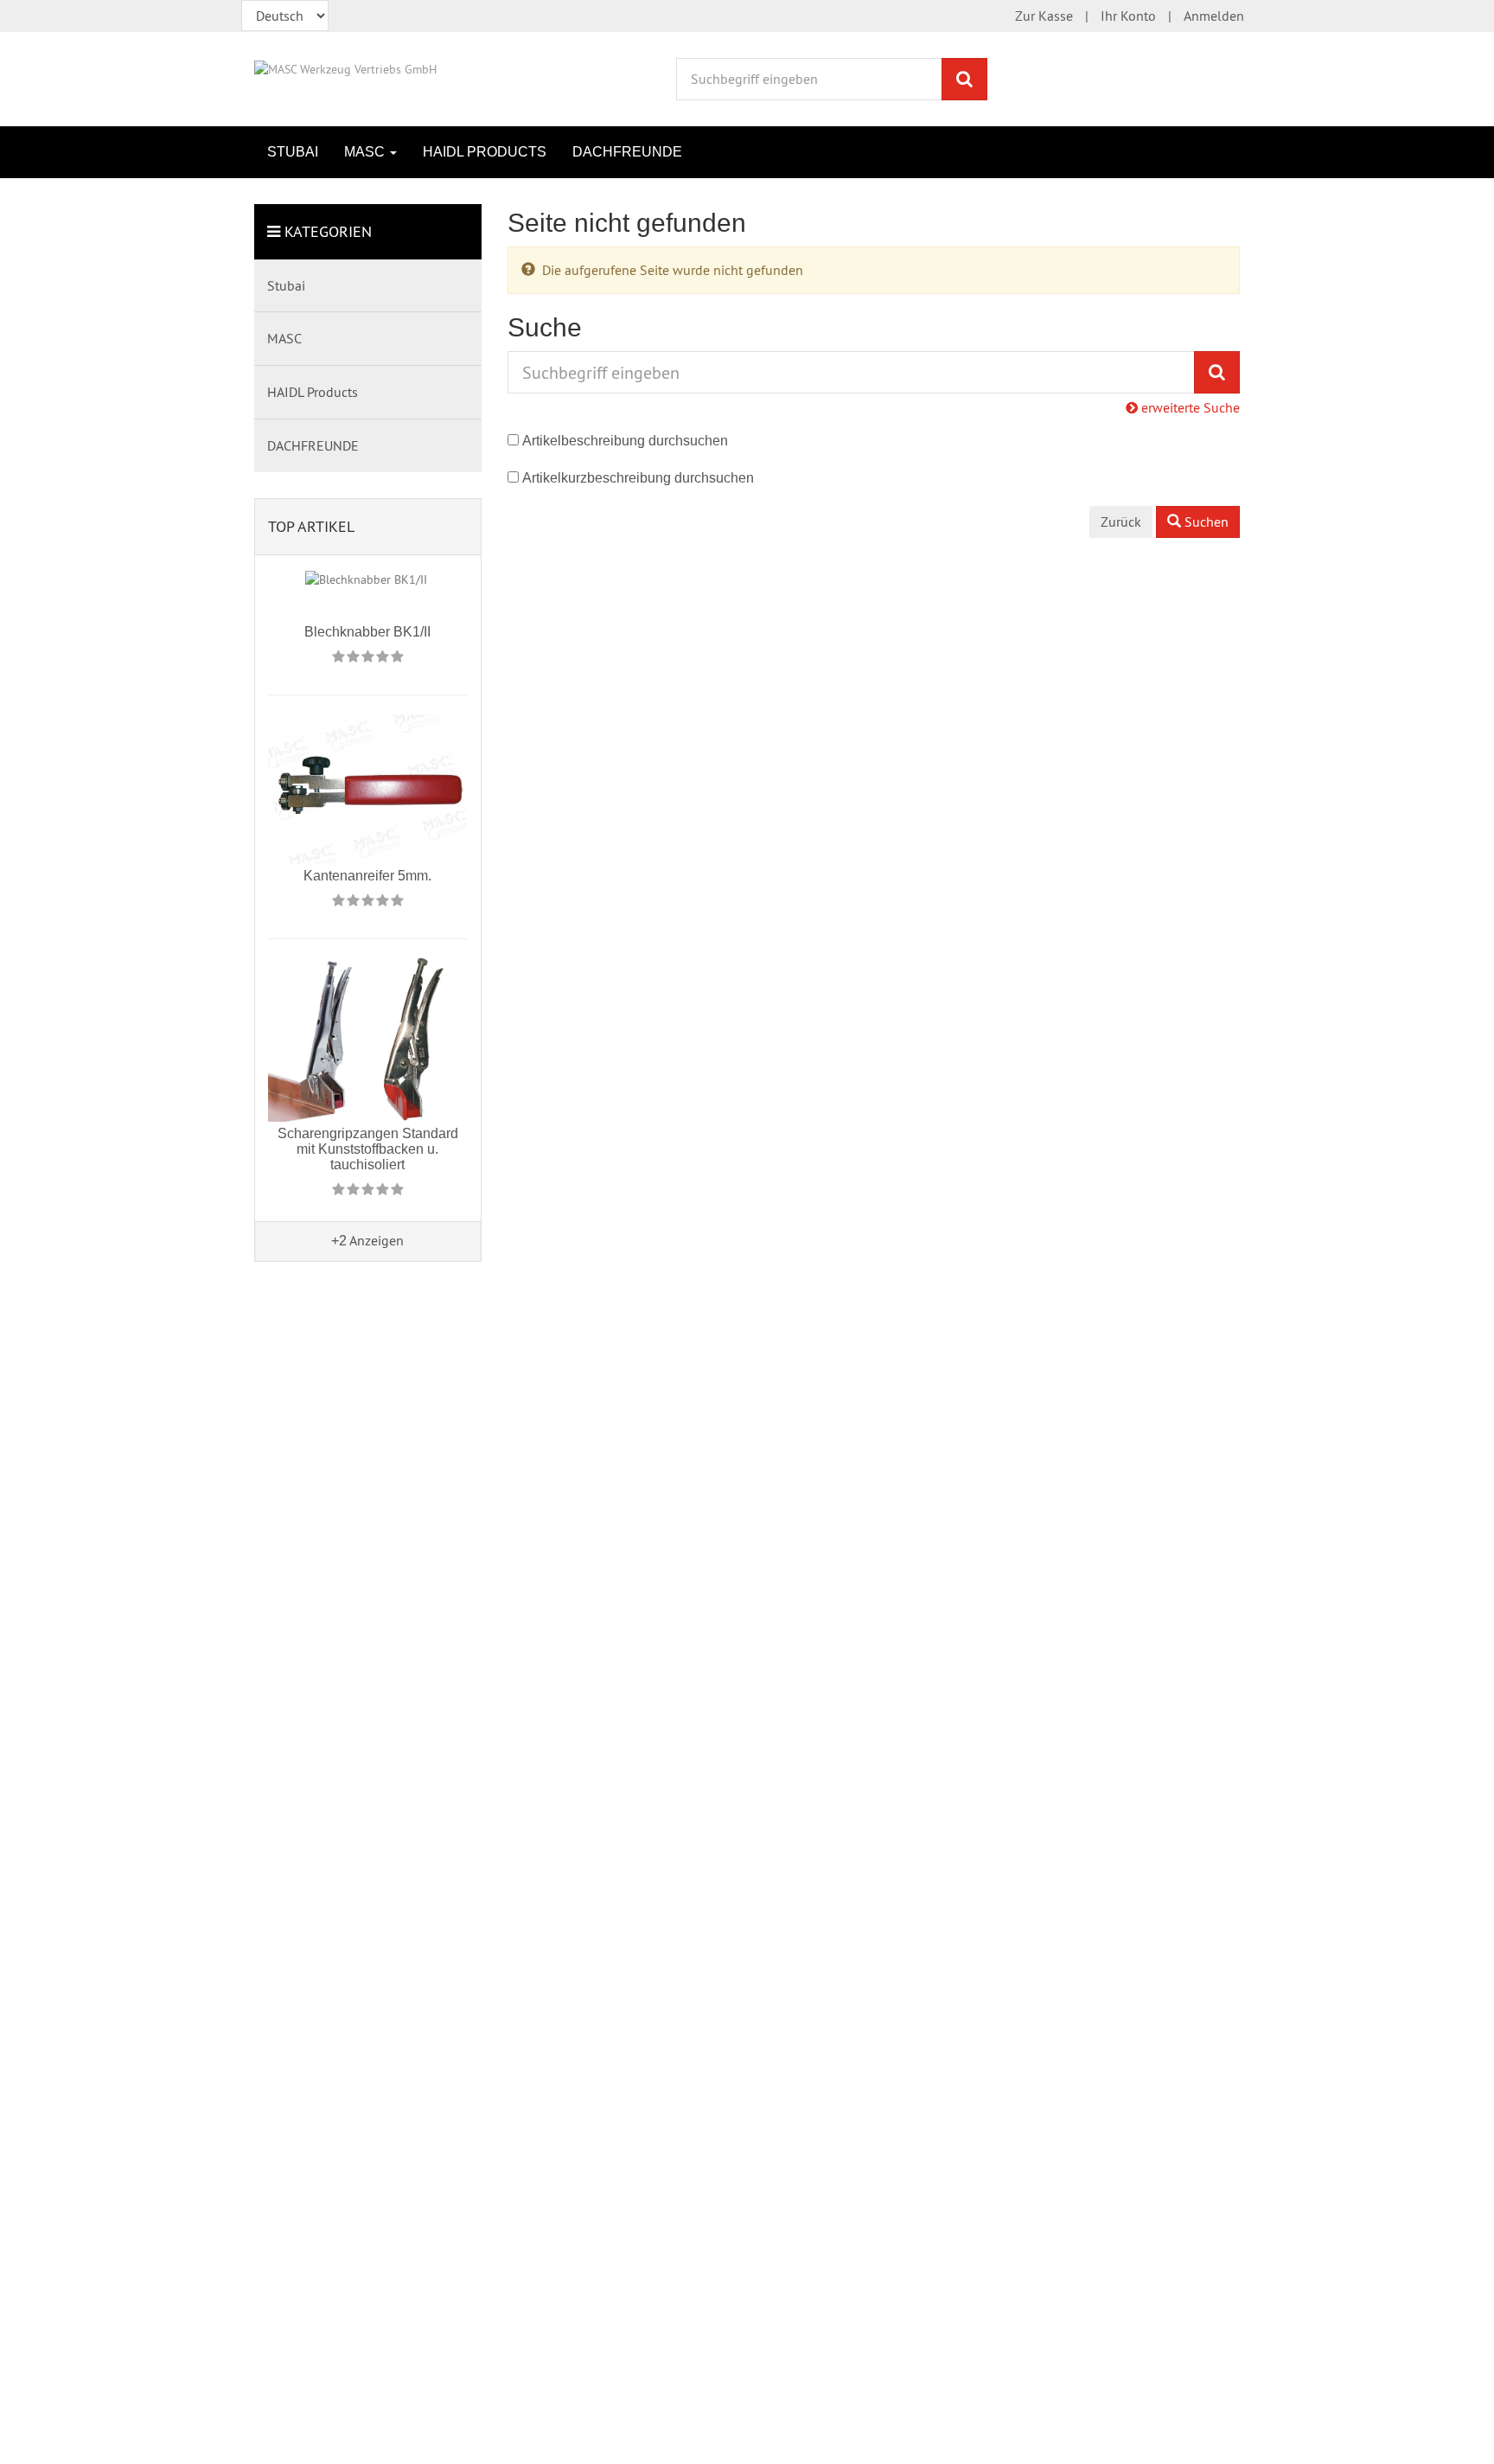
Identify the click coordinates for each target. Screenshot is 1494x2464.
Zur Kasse (1044, 16)
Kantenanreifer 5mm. (367, 876)
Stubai (293, 152)
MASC (366, 152)
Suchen (1205, 522)
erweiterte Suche (1189, 407)
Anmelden (1214, 16)
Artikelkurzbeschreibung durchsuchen (638, 478)
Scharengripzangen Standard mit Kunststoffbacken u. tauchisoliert (368, 1149)
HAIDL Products (485, 152)
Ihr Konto (1128, 16)
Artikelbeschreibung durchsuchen (625, 441)
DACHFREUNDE (627, 152)
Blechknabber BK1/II (367, 632)
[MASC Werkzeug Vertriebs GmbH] (345, 67)
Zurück (1121, 522)
